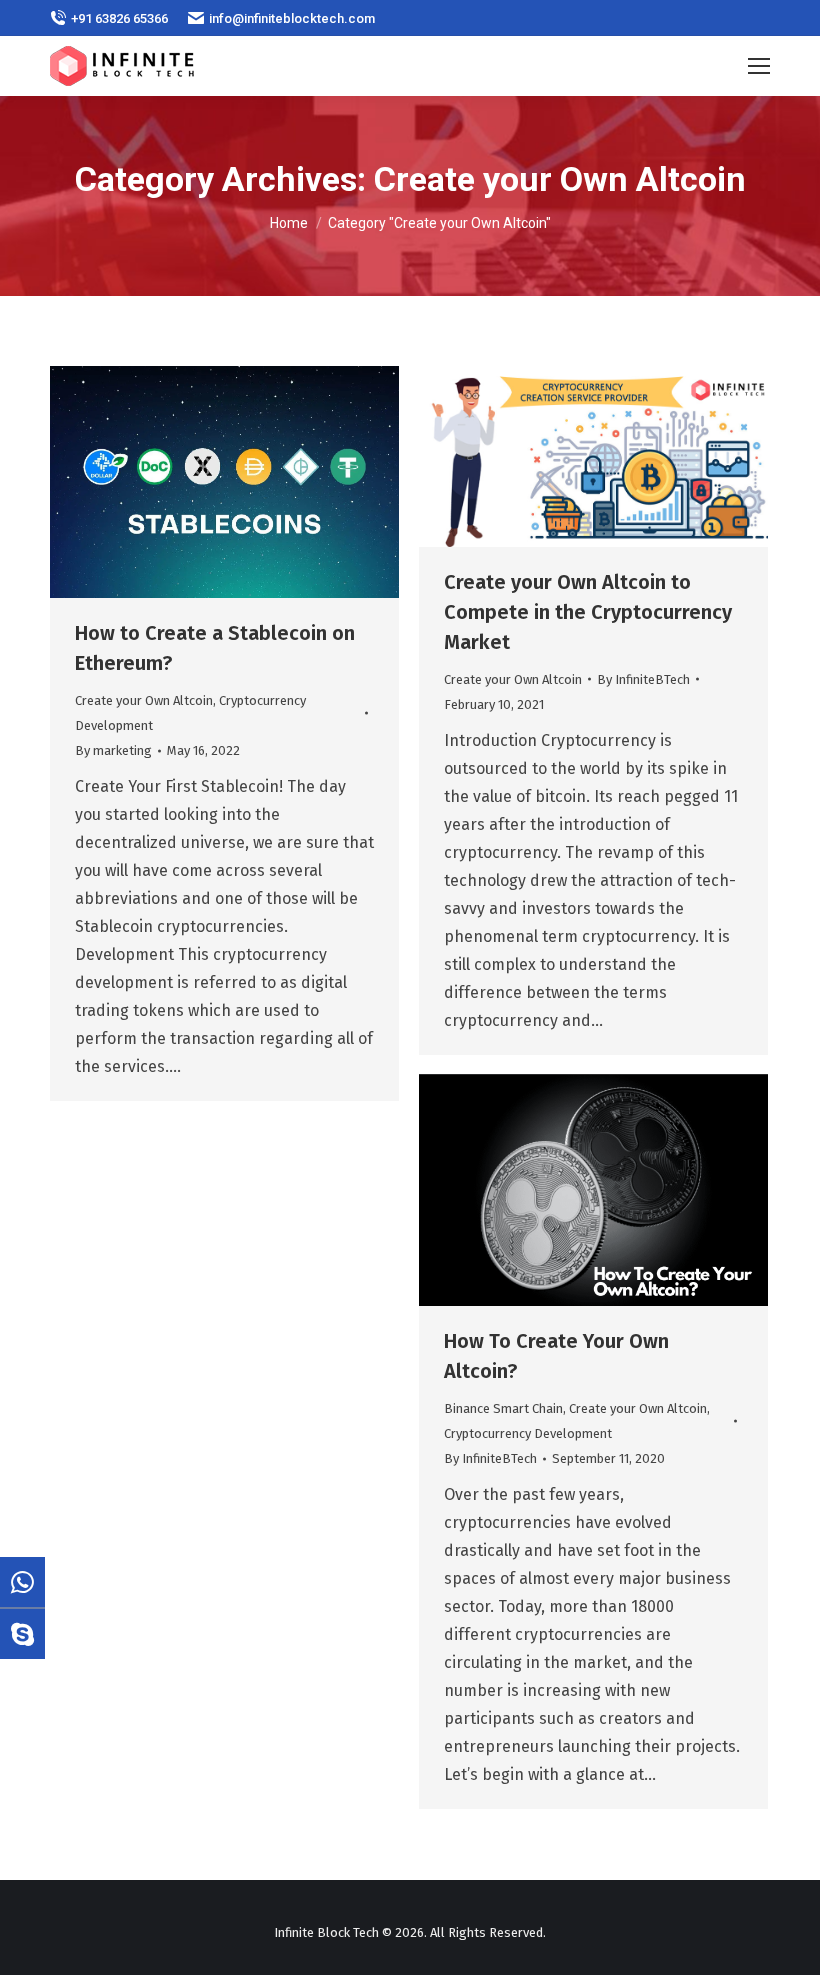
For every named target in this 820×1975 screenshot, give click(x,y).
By (113, 750)
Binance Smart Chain (503, 1408)
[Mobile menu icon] (759, 66)
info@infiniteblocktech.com (292, 18)
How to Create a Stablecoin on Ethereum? (215, 648)
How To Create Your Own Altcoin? (556, 1356)
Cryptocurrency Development (528, 1433)
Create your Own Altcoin (144, 700)
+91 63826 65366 (119, 18)
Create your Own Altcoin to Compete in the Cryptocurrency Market (588, 612)
